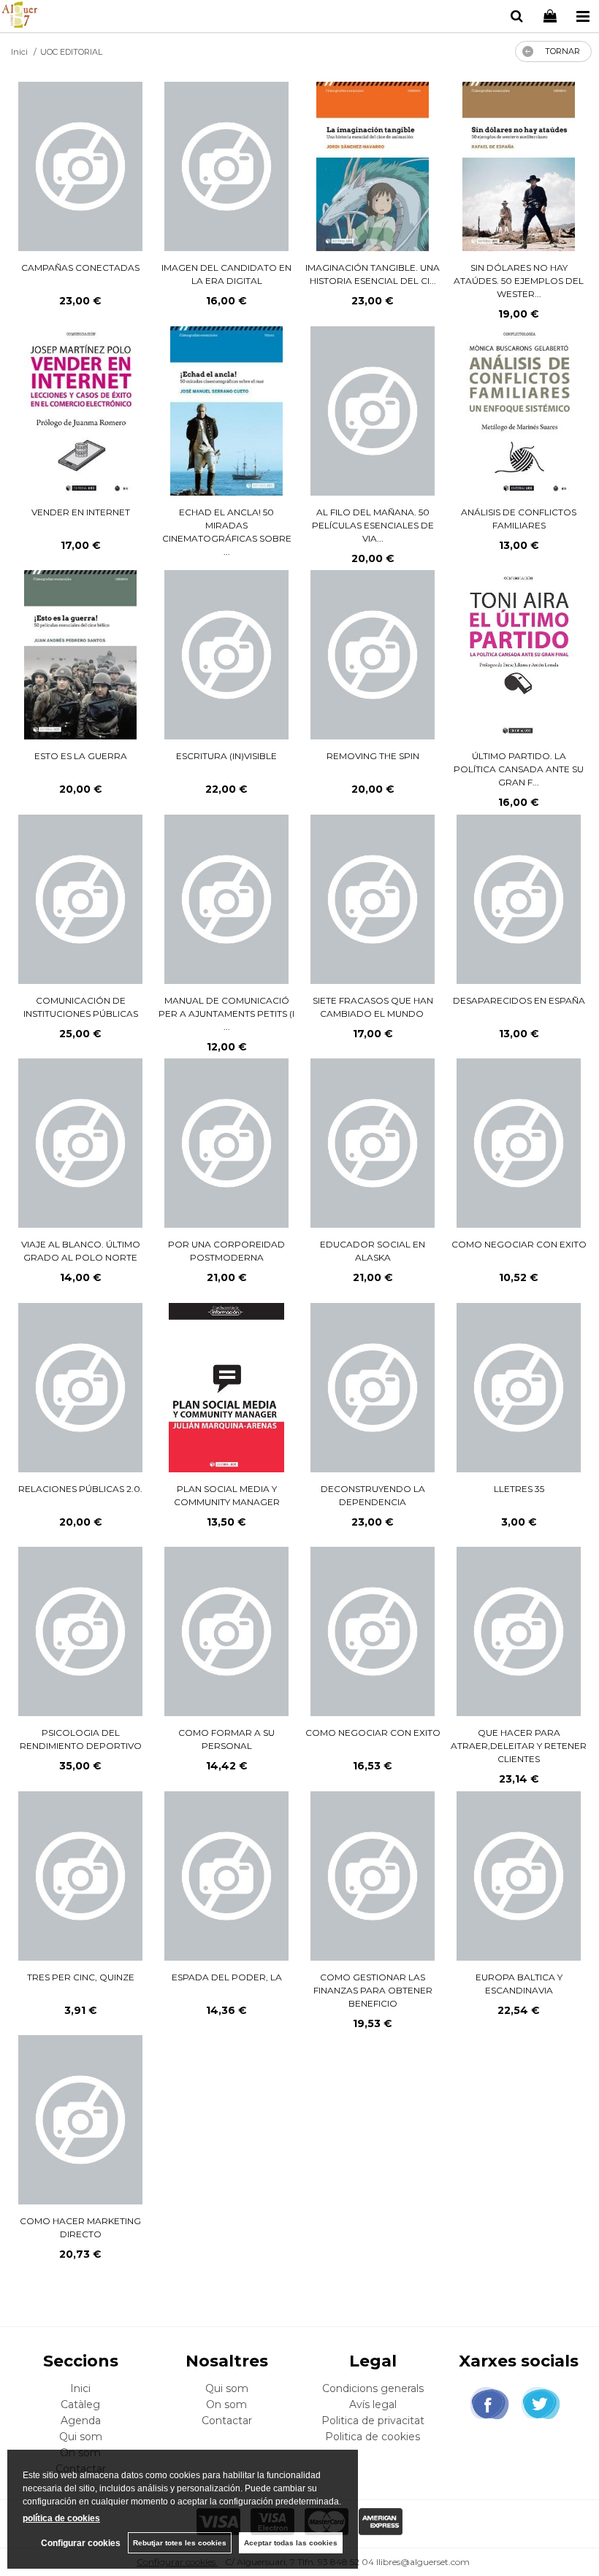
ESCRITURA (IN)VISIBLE (226, 756)
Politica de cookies (373, 2437)
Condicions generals (373, 2388)
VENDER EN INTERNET (81, 512)
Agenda (81, 2421)
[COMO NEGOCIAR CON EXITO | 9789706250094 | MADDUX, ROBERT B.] (518, 1143)
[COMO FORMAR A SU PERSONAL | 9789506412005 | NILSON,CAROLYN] (226, 1631)
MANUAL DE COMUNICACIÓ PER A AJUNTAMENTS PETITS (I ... (226, 1014)
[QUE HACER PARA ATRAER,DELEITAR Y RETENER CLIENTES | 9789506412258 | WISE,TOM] (518, 1631)
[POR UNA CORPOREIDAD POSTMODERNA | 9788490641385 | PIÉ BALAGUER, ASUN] (226, 1143)
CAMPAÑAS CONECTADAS (80, 268)
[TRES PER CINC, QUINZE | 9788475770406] (80, 1876)
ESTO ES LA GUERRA (81, 756)
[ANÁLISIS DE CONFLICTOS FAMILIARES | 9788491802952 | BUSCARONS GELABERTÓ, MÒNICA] (519, 411)
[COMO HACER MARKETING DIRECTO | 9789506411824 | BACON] (80, 2120)
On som (226, 2404)
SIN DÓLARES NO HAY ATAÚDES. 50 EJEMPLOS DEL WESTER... (519, 281)
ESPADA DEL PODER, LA (227, 1977)
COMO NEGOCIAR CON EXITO (519, 1244)
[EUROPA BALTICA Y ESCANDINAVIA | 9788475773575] (518, 1876)
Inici (80, 2388)
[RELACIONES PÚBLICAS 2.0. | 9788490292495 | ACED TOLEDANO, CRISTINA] (80, 1388)
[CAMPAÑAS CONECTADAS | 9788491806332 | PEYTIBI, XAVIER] (80, 166)
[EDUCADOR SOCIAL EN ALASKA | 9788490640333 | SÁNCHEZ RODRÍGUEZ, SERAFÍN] (372, 1143)
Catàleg (80, 2404)
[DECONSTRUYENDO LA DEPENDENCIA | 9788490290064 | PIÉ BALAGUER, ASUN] (372, 1388)
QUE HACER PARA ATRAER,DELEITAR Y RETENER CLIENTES (519, 1746)
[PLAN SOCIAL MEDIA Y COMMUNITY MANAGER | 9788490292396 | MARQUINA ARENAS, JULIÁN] (226, 1388)
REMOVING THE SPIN (373, 756)
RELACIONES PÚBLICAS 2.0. (80, 1489)
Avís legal (373, 2404)
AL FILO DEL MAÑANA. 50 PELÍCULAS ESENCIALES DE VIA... (373, 525)
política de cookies (61, 2518)
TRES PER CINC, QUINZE (81, 1977)
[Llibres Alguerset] (19, 17)
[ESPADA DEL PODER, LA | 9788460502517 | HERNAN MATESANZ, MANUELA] (226, 1876)
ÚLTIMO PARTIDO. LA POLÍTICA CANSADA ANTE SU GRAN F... (519, 769)
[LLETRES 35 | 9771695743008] (518, 1388)
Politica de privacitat (373, 2421)
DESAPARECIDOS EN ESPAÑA (519, 1000)
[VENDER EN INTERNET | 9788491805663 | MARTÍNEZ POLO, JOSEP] (81, 411)
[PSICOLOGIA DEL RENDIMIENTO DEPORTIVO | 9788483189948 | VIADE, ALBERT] (80, 1631)
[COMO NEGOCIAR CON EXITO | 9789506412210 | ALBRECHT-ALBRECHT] (372, 1631)
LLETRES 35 (519, 1489)
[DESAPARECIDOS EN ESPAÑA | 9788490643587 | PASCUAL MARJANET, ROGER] (518, 899)
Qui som (81, 2437)
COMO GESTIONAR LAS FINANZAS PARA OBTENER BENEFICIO (373, 1990)
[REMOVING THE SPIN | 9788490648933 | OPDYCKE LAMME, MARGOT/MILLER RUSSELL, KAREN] (372, 655)
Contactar (227, 2421)
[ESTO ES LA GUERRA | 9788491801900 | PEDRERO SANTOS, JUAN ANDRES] (80, 655)
